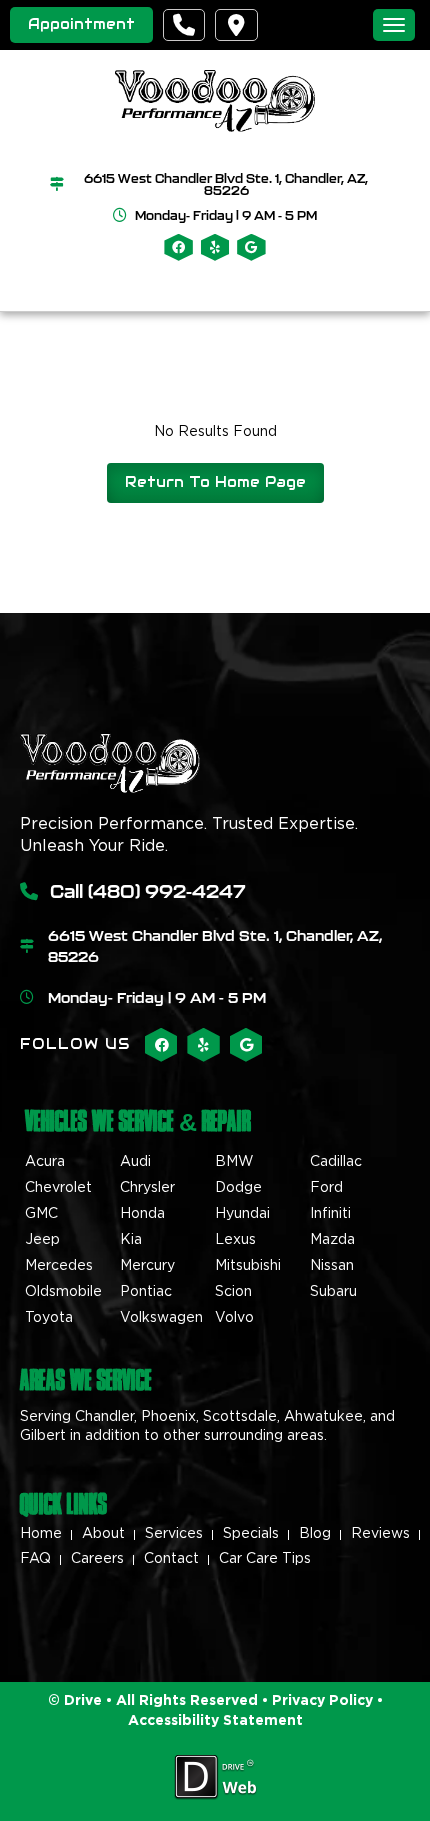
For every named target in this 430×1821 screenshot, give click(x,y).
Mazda (332, 1240)
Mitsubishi (248, 1266)
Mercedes (59, 1266)
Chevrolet (58, 1188)
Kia (131, 1240)
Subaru (333, 1292)
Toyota (49, 1318)
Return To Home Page (215, 482)
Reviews (380, 1534)
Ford (326, 1188)
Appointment (81, 24)
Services (174, 1534)
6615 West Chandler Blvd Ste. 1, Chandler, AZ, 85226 (226, 184)
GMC (41, 1214)
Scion (233, 1292)
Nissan (332, 1266)
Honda (142, 1214)
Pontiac (146, 1292)
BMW (234, 1162)
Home (41, 1534)
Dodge (238, 1188)
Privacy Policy (320, 1701)
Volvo (234, 1318)
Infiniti (330, 1214)
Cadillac (336, 1162)
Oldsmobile (63, 1292)
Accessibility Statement (215, 1721)
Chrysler (147, 1188)
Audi (135, 1162)
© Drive (75, 1701)
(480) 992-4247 (167, 891)
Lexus (235, 1240)
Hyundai (242, 1214)
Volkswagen (161, 1318)
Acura (45, 1162)
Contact (171, 1559)
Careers (97, 1559)
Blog (315, 1534)
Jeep (42, 1240)
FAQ (35, 1559)
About (103, 1534)
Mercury (147, 1266)
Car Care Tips (265, 1559)
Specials (251, 1534)
